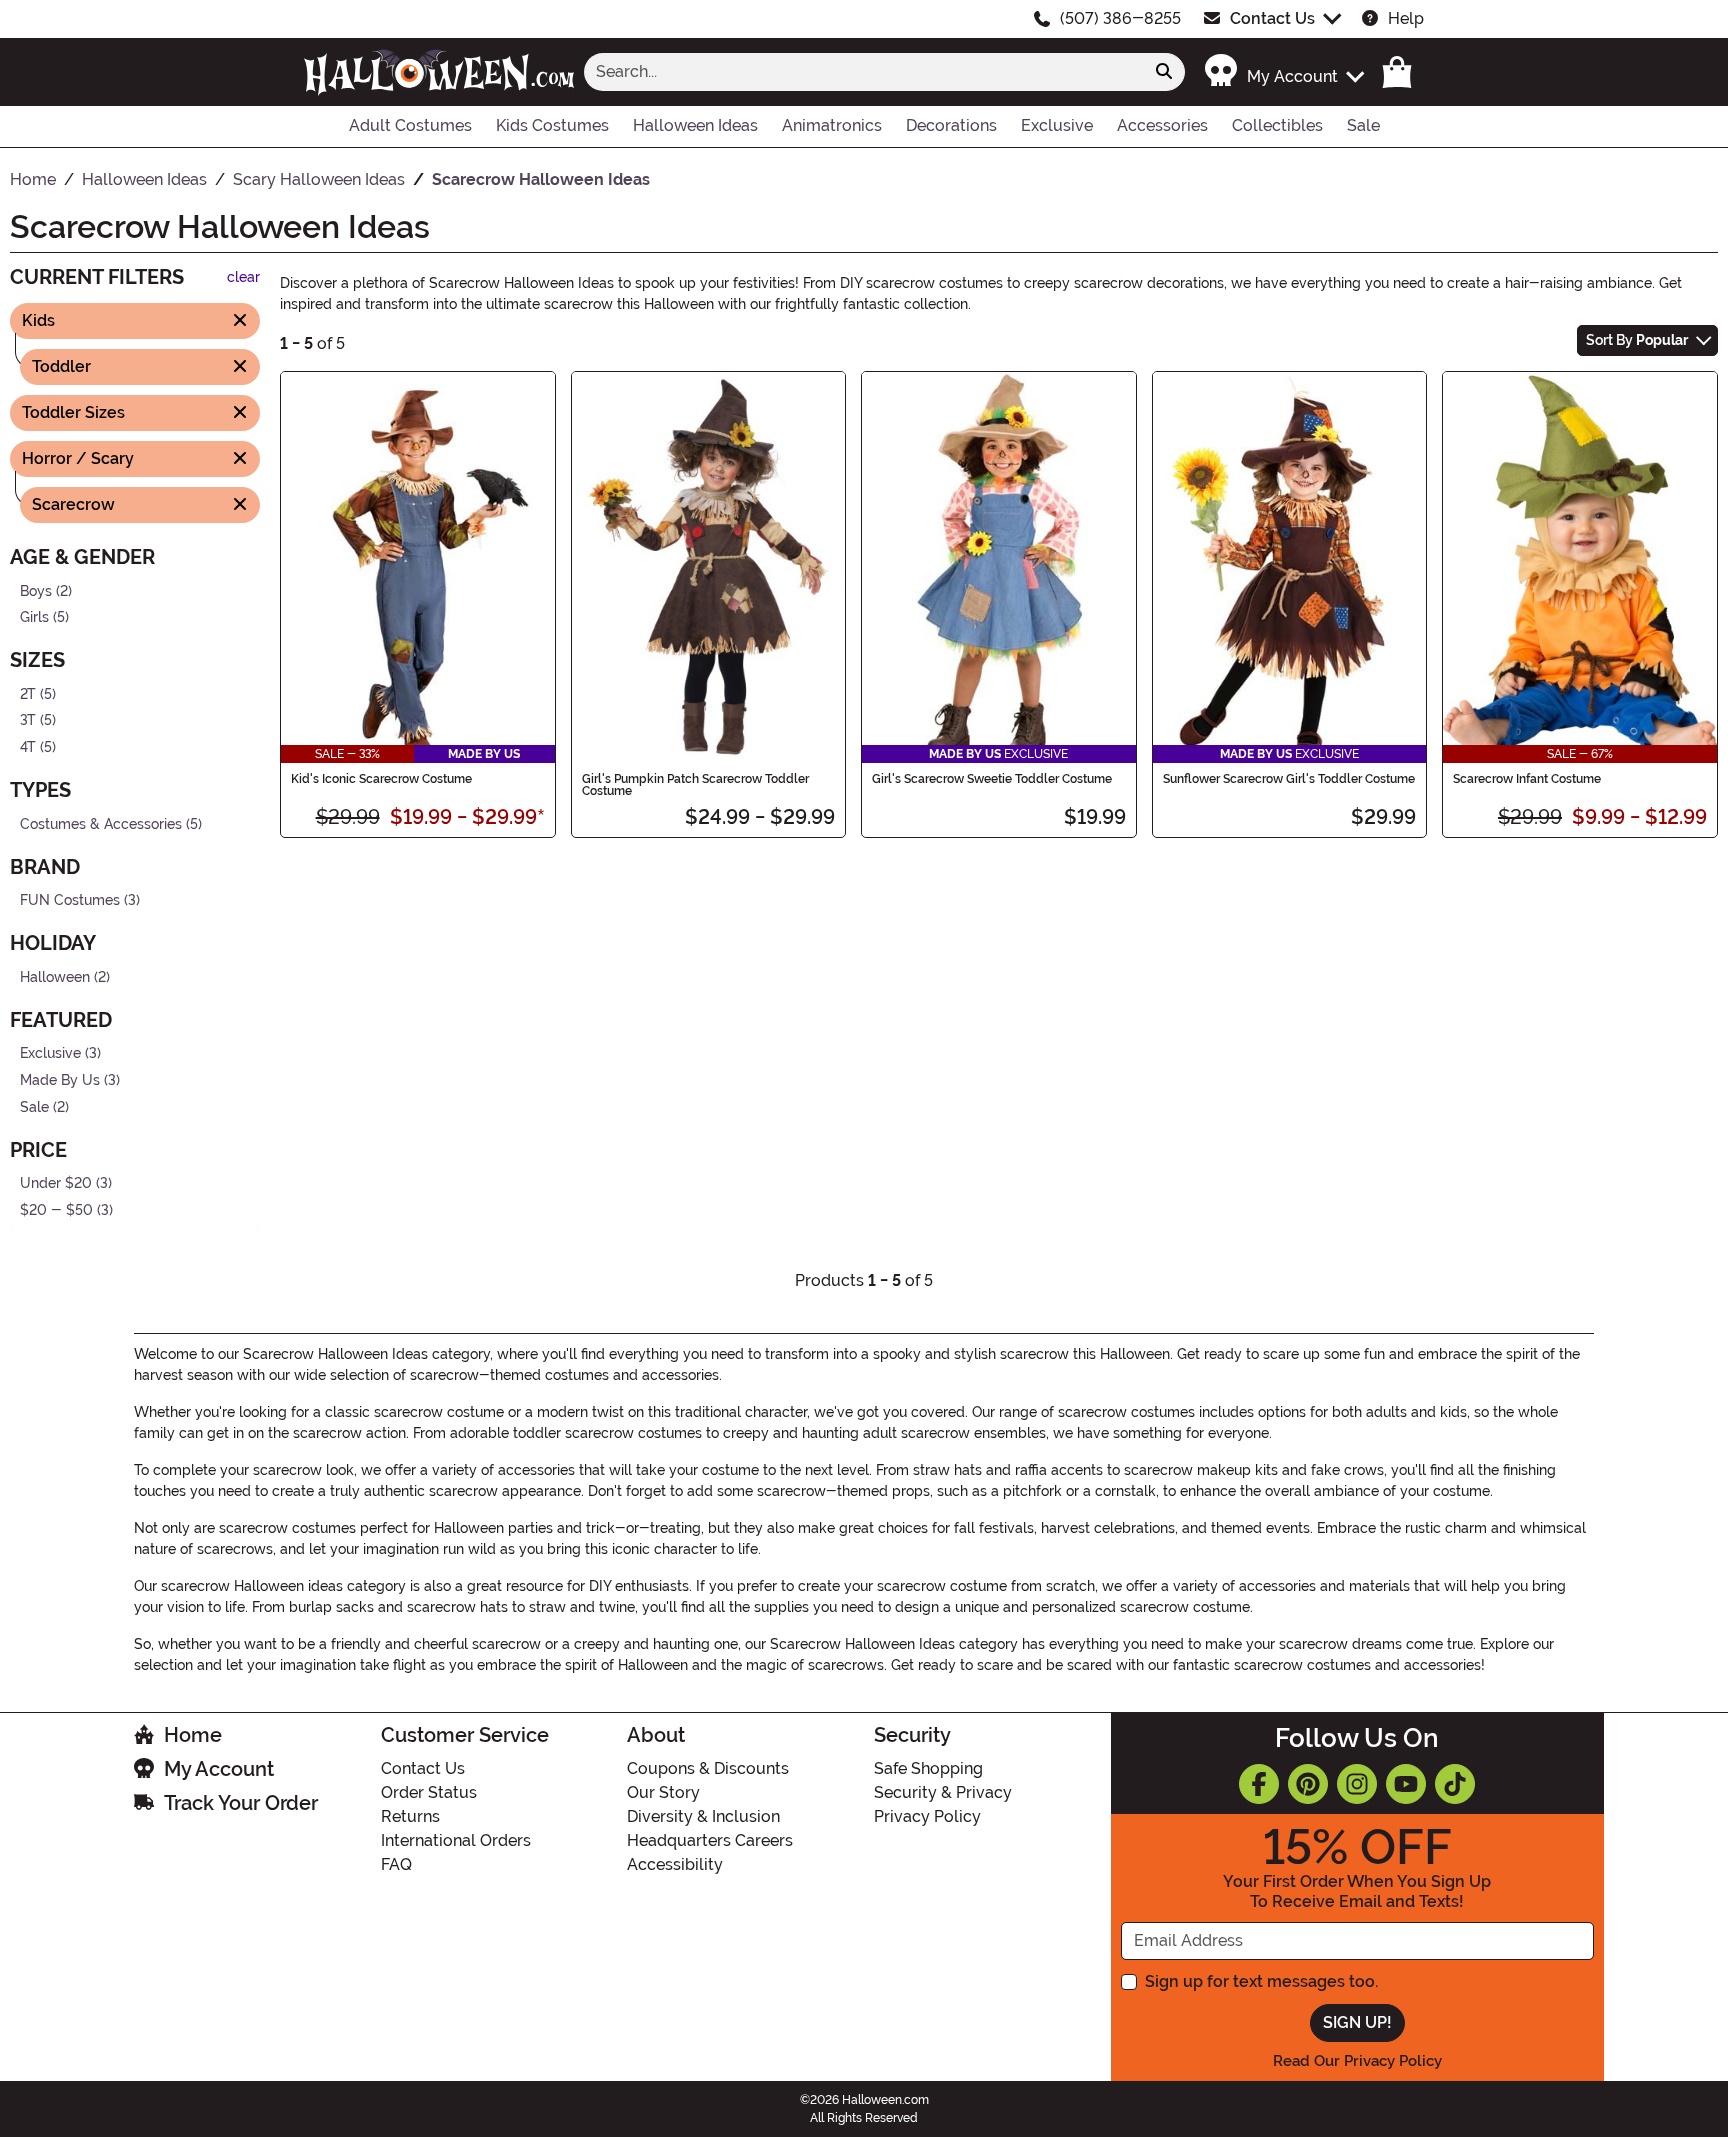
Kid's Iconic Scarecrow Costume (381, 779)
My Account (219, 1769)
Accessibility (675, 1864)
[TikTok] (1455, 1784)
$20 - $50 (56, 1210)
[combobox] (864, 72)
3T (28, 720)
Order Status (429, 1792)
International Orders (456, 1840)
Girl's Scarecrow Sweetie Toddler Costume (992, 779)
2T (28, 693)
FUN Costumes (70, 900)
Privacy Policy (927, 1816)
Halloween (55, 977)
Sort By (1637, 340)
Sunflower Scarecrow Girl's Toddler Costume (1289, 779)
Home (193, 1735)
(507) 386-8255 (1120, 18)
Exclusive (50, 1053)
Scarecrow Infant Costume (1527, 779)
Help (1406, 18)
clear (243, 277)
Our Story (663, 1792)
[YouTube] (1406, 1784)
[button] (1283, 71)
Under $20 (56, 1183)
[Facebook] (1259, 1784)
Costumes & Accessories (101, 823)
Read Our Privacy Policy (1357, 2061)
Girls (34, 617)
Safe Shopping (928, 1768)
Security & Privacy (943, 1792)
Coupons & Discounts (708, 1768)
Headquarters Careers (710, 1840)
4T (28, 747)
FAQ (396, 1864)
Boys (36, 590)
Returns (410, 1816)
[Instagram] (1357, 1784)
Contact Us (1272, 18)
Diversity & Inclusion (703, 1816)
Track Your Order (241, 1803)
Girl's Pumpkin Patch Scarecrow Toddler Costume (695, 785)
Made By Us (60, 1080)
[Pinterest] (1308, 1784)
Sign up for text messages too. (1261, 1981)
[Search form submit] (1164, 72)
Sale (34, 1106)
